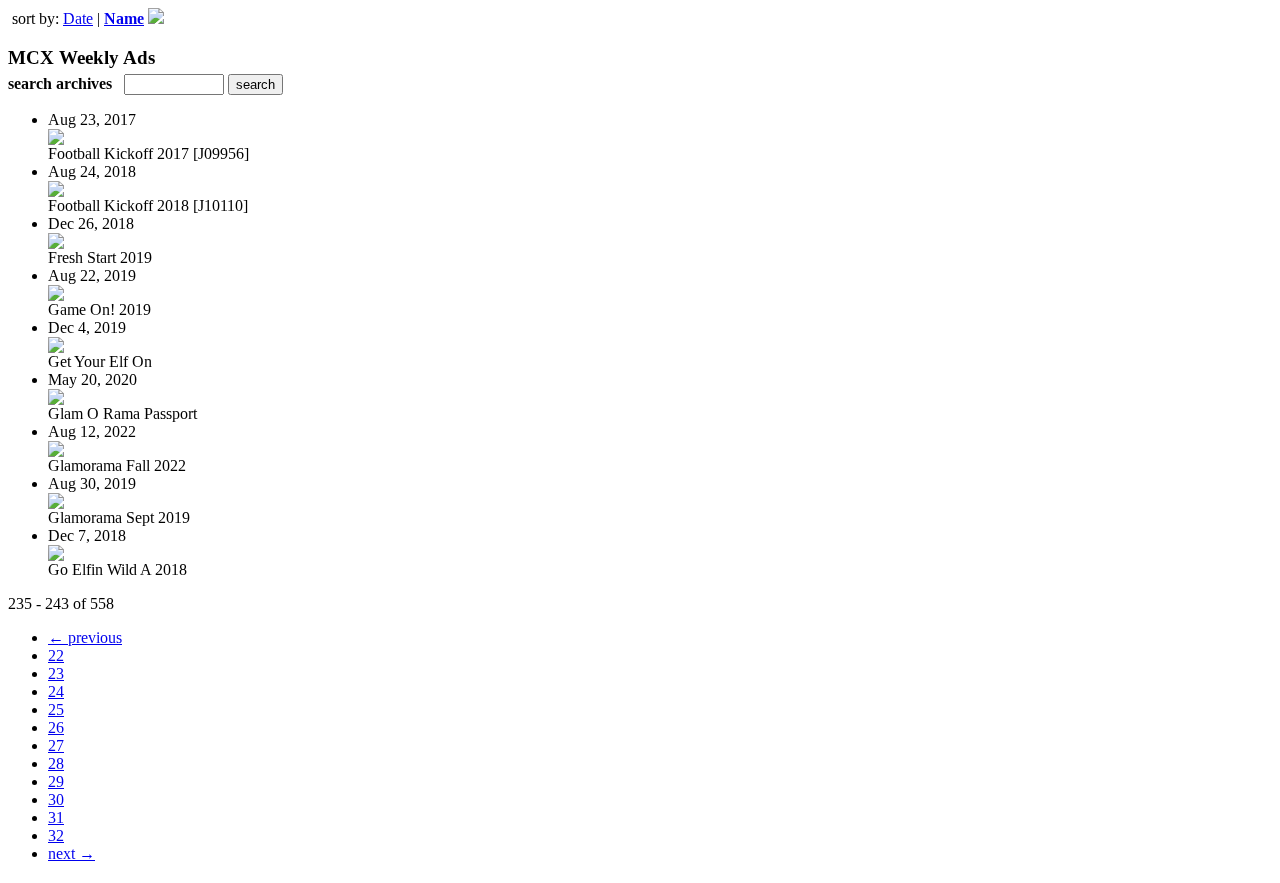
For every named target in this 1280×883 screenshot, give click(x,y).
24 (56, 691)
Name (124, 18)
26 (56, 727)
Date (78, 18)
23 (56, 673)
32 (56, 835)
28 (56, 763)
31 (56, 817)
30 (56, 799)
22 (56, 655)
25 (56, 709)
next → (71, 853)
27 (56, 745)
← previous (85, 637)
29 (56, 781)
